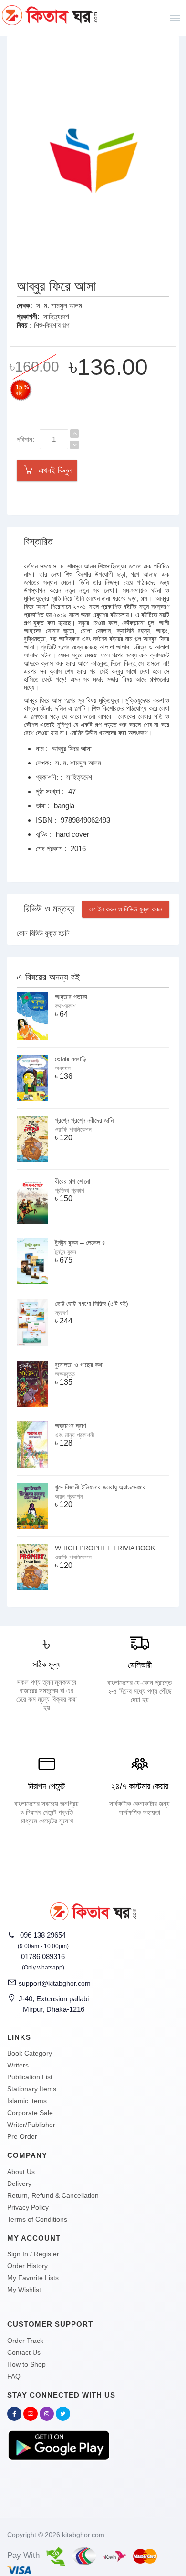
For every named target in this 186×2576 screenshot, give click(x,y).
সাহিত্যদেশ (56, 317)
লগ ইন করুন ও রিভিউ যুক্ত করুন (126, 909)
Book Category (30, 2053)
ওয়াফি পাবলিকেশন (73, 1130)
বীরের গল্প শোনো (72, 1181)
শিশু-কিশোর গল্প (52, 325)
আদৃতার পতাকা (71, 997)
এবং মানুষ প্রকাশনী (74, 1435)
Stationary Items (32, 2089)
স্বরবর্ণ (61, 1313)
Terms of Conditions (37, 2219)
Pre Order (22, 2136)
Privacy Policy (28, 2207)
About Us (21, 2172)
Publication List (30, 2077)
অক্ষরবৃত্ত (65, 1374)
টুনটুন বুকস (66, 1252)
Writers (18, 2065)
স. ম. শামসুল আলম (59, 306)
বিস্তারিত (38, 541)
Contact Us (24, 2352)
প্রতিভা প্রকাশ (70, 1190)
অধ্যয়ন (63, 1068)
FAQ (14, 2376)
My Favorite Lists (33, 2278)
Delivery (19, 2184)
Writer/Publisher (31, 2125)
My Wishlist (24, 2290)
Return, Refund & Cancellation (53, 2195)
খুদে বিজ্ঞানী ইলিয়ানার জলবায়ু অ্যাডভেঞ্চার (100, 1487)
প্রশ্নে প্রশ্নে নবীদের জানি (84, 1120)
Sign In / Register (33, 2254)
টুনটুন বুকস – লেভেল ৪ (80, 1243)
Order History (27, 2266)
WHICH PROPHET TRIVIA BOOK (105, 1548)
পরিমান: (26, 439)
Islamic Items (27, 2101)
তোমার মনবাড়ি (71, 1059)
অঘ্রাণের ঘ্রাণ (70, 1426)
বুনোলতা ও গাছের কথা (79, 1365)
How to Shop (26, 2364)
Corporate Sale (30, 2113)
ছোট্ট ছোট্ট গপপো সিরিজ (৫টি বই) (92, 1303)
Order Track (25, 2341)
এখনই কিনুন (53, 470)
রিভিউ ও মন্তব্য (49, 909)
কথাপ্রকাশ (65, 1006)
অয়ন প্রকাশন (69, 1496)
